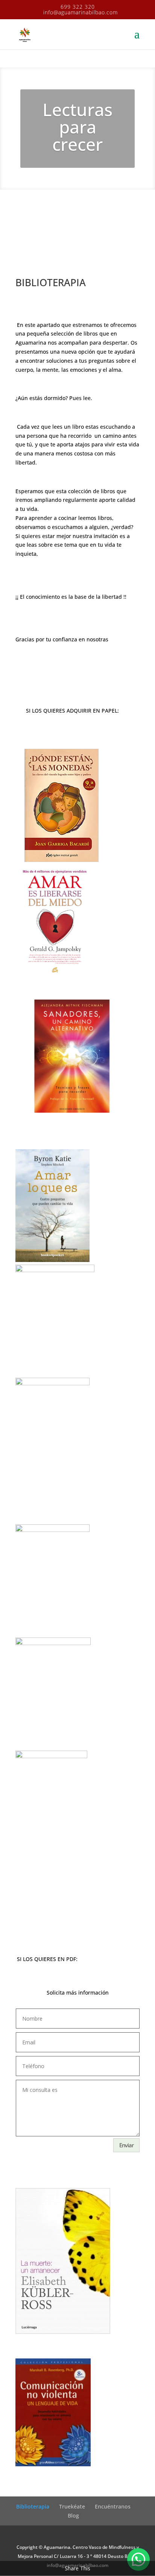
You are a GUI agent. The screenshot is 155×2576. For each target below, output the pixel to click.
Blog (73, 2515)
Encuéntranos (113, 2506)
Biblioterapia (33, 2506)
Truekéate (72, 2506)
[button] (138, 2559)
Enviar (126, 2145)
